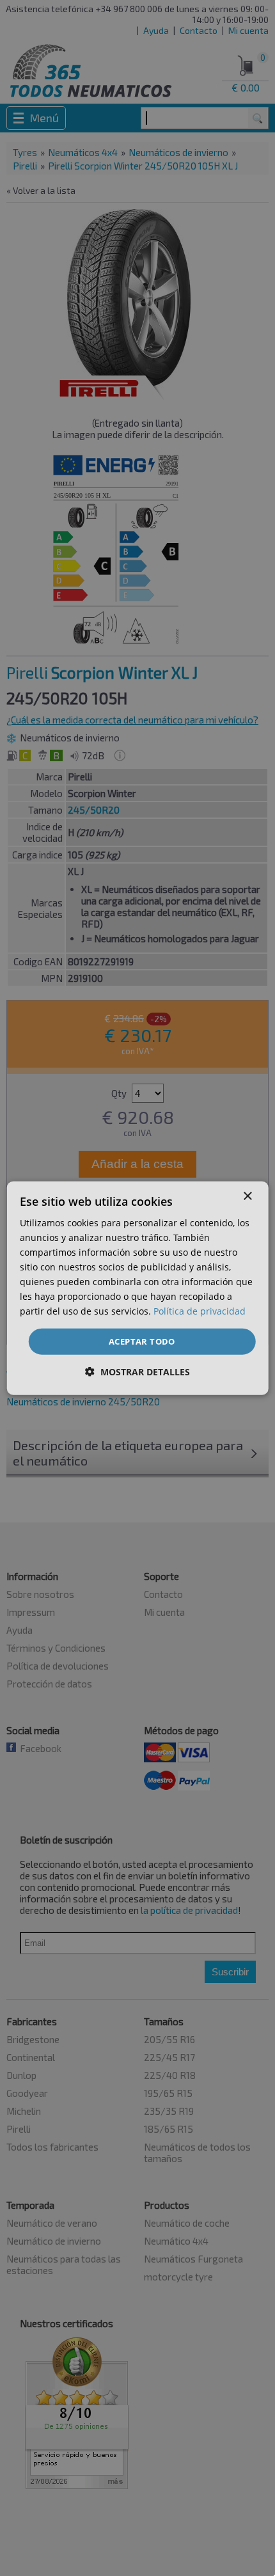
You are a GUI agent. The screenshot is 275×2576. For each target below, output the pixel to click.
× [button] (247, 1196)
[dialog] (138, 1288)
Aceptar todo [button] (142, 1341)
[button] (137, 1372)
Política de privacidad (200, 1311)
